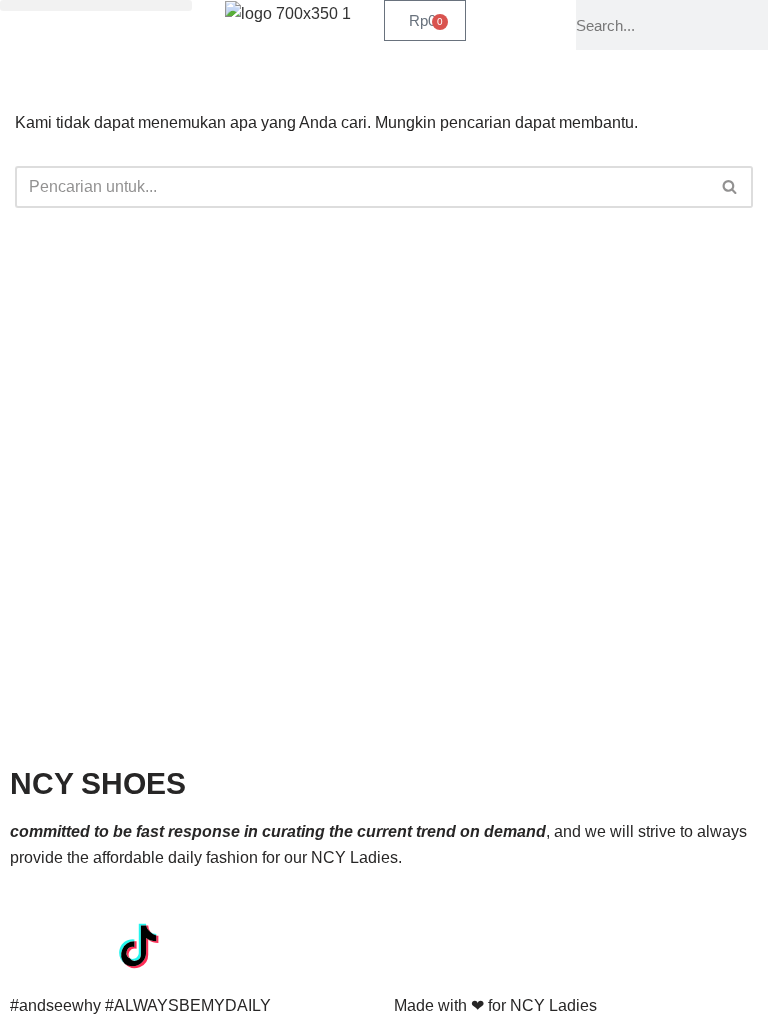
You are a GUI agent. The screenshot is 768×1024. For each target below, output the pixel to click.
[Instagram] (89, 945)
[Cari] (730, 187)
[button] (96, 5)
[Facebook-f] (35, 945)
